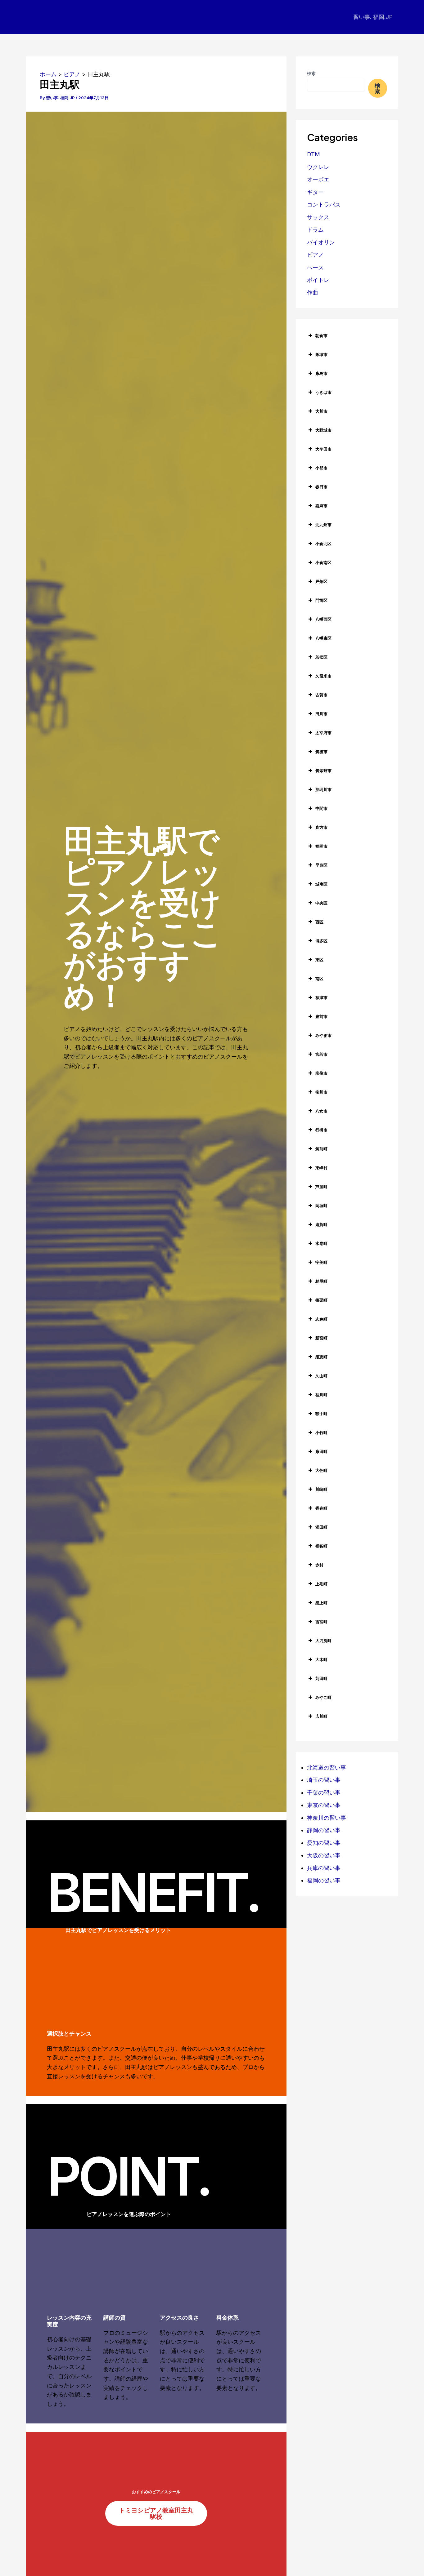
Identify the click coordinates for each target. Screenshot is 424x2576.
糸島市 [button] (321, 373)
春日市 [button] (321, 487)
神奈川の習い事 (327, 1818)
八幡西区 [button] (323, 619)
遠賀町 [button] (321, 1224)
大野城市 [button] (323, 430)
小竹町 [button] (321, 1432)
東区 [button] (319, 960)
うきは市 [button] (323, 392)
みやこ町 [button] (323, 1697)
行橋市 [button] (321, 1130)
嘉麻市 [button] (321, 506)
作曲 (313, 293)
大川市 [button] (321, 411)
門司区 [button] (321, 600)
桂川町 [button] (321, 1395)
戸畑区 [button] (321, 581)
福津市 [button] (321, 997)
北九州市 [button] (323, 525)
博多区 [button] (321, 941)
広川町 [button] (321, 1716)
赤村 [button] (319, 1565)
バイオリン (321, 242)
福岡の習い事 (324, 1880)
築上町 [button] (321, 1603)
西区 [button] (319, 922)
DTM (313, 154)
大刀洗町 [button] (323, 1641)
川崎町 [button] (321, 1489)
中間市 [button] (321, 808)
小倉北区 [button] (323, 544)
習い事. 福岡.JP (373, 17)
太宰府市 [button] (323, 733)
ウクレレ (318, 167)
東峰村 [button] (321, 1168)
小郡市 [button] (321, 468)
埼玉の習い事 (324, 1780)
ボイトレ (318, 280)
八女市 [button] (321, 1111)
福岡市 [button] (321, 846)
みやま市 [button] (323, 1035)
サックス (318, 217)
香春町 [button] (321, 1508)
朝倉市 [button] (321, 335)
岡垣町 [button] (321, 1206)
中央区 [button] (321, 903)
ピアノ (315, 255)
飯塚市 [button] (321, 354)
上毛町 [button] (321, 1584)
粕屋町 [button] (321, 1281)
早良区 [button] (321, 865)
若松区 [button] (321, 657)
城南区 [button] (321, 884)
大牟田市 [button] (323, 449)
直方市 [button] (321, 827)
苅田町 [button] (321, 1678)
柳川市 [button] (321, 1092)
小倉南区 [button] (323, 562)
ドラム (315, 230)
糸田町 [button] (321, 1451)
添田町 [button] (321, 1527)
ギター (315, 192)
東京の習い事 (324, 1805)
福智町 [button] (321, 1546)
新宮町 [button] (321, 1338)
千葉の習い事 (324, 1793)
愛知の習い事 (324, 1843)
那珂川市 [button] (323, 789)
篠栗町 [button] (321, 1300)
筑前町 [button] (321, 1149)
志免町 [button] (321, 1319)
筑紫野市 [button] (323, 771)
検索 (311, 73)
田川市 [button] (321, 714)
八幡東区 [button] (323, 638)
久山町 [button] (321, 1376)
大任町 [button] (321, 1470)
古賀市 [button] (321, 695)
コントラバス (324, 204)
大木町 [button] (321, 1659)
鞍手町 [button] (321, 1414)
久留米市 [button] (323, 676)
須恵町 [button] (321, 1357)
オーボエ (318, 179)
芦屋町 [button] (321, 1187)
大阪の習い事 (324, 1855)
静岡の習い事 (324, 1830)
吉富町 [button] (321, 1622)
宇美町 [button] (321, 1262)
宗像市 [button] (321, 1073)
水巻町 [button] (321, 1243)
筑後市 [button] (321, 752)
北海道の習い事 (327, 1768)
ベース (315, 267)
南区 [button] (319, 979)
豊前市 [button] (321, 1016)
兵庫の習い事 (324, 1868)
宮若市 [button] (321, 1054)
